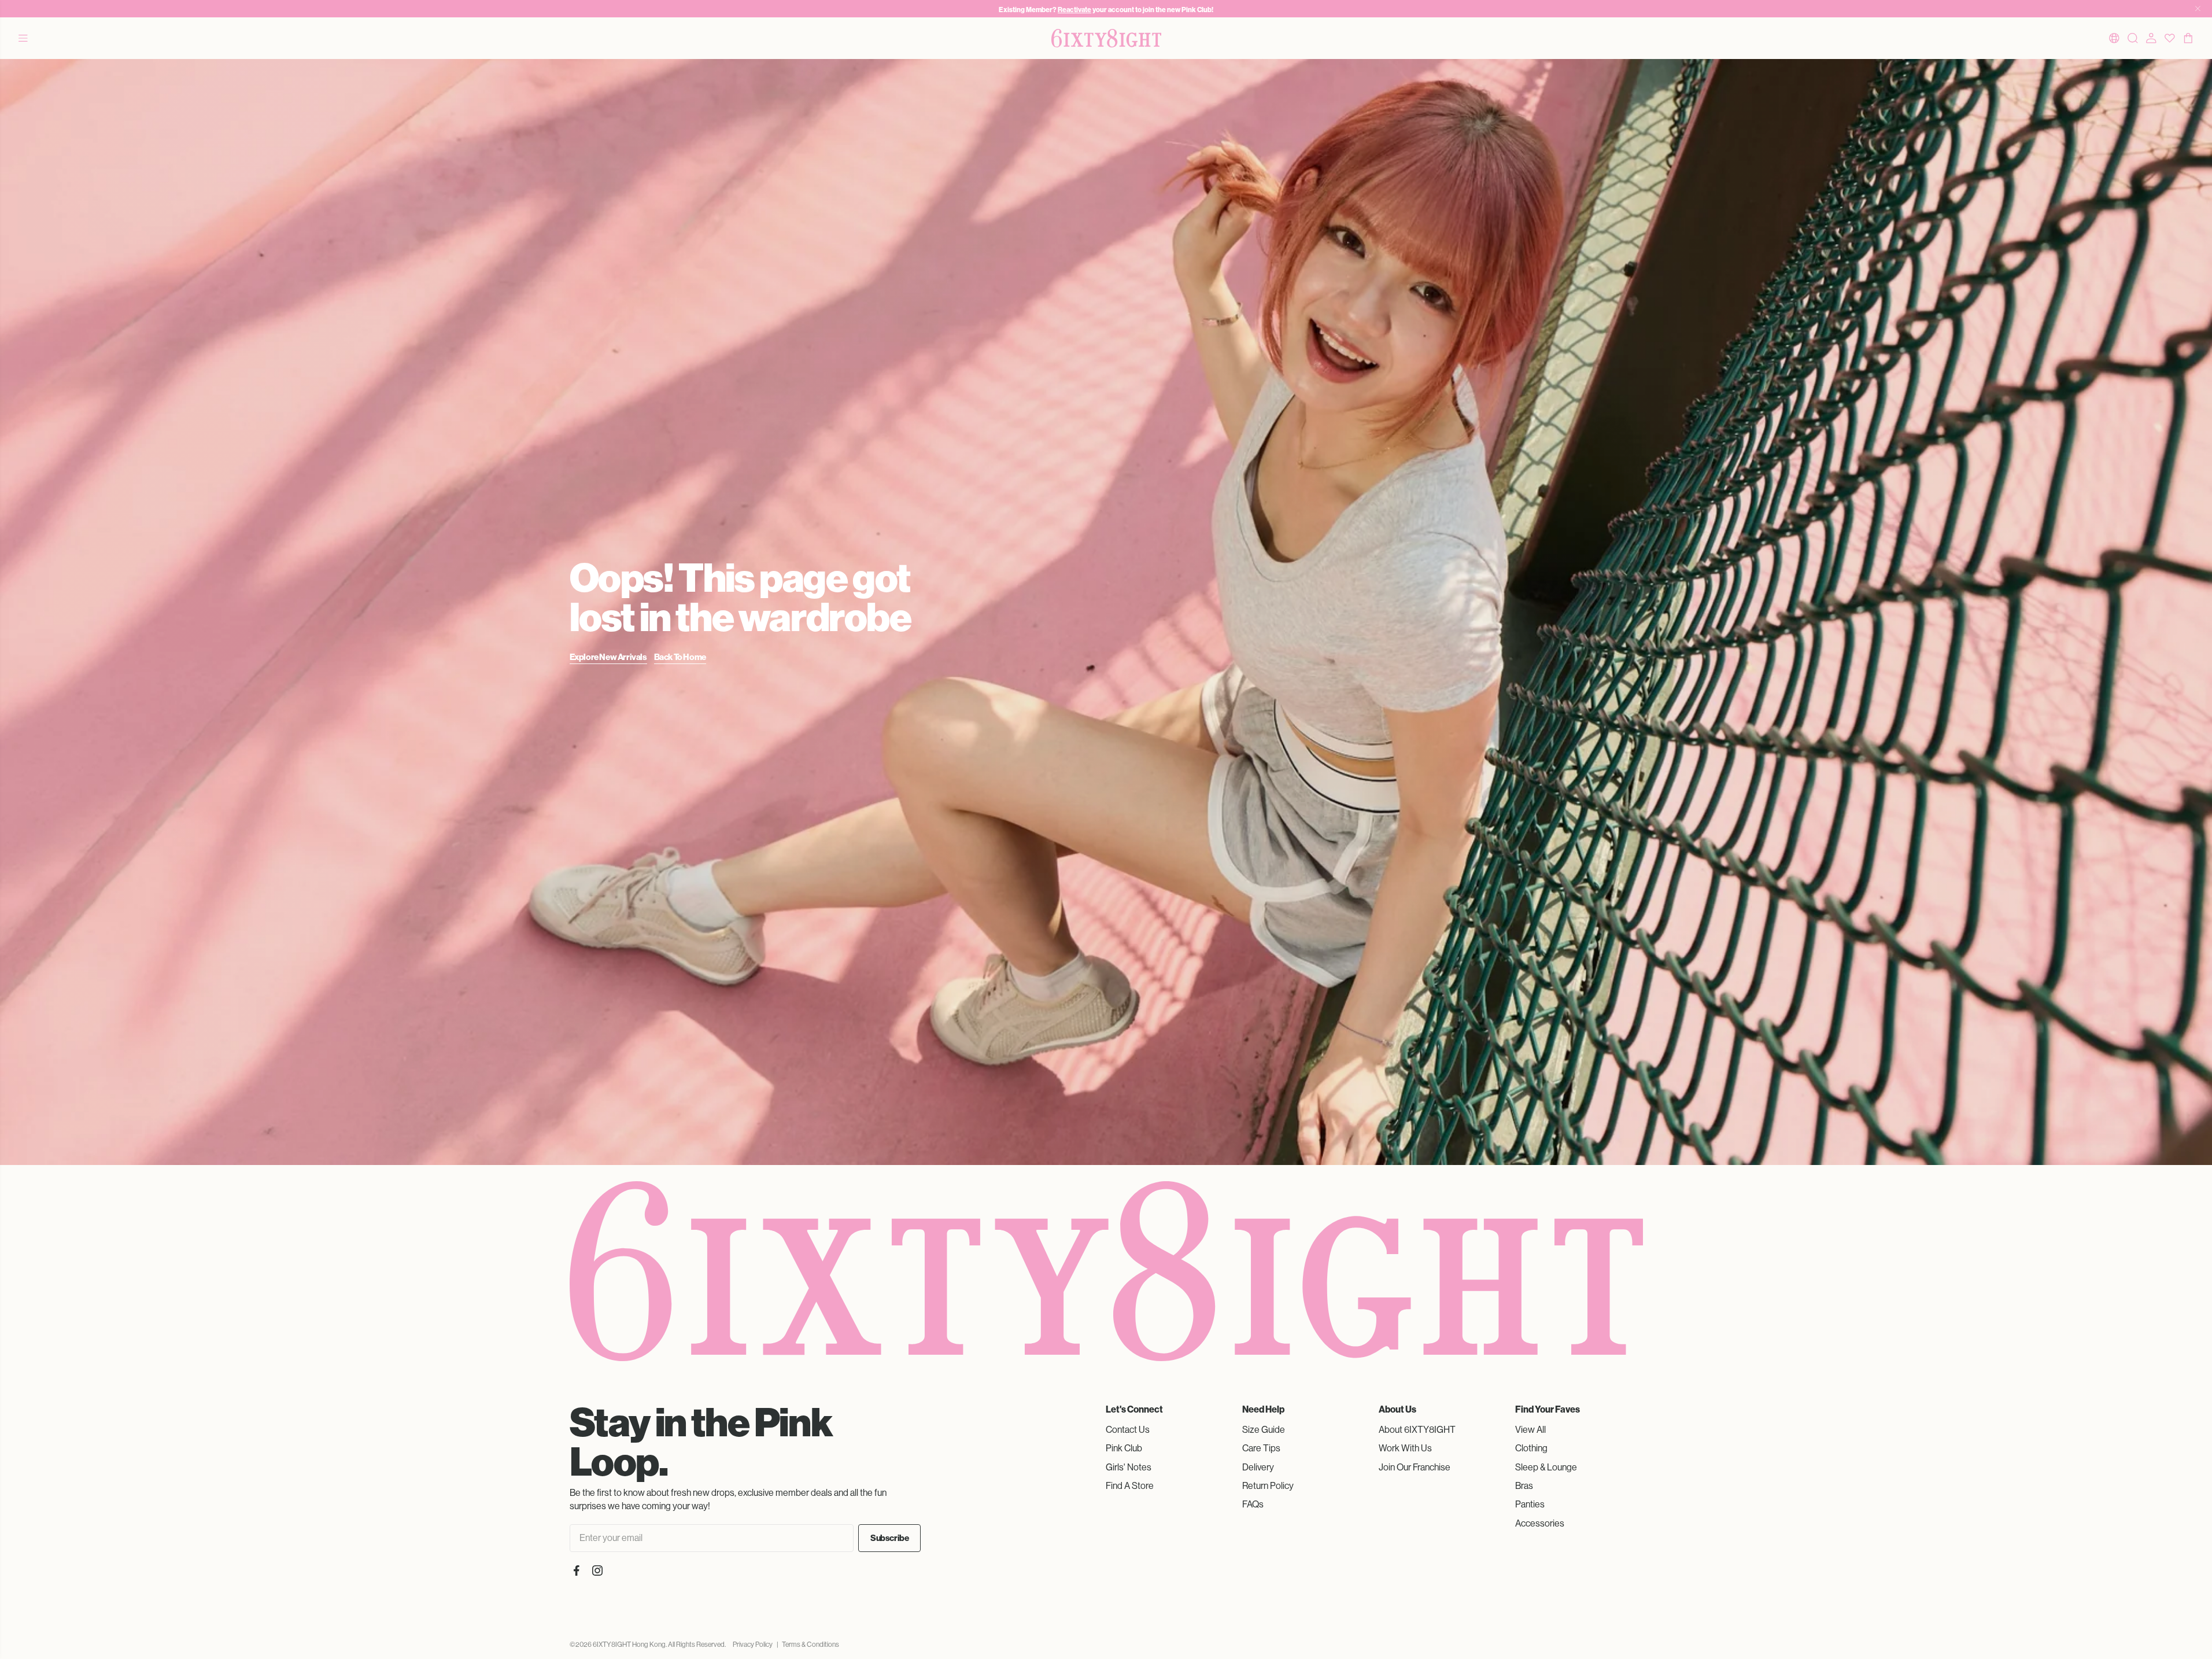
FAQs (1253, 1504)
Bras (1524, 1486)
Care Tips (1261, 1448)
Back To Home (680, 657)
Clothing (1531, 1448)
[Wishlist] (2170, 38)
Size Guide (1264, 1430)
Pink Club (1124, 1448)
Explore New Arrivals (608, 657)
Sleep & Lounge (1546, 1467)
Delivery (1258, 1467)
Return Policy (1268, 1486)
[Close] (2198, 9)
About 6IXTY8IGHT (1417, 1430)
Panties (1530, 1504)
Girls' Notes (1129, 1467)
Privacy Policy (753, 1645)
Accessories (1540, 1523)
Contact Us (1128, 1430)
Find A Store (1130, 1486)
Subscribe (889, 1538)
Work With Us (1405, 1448)
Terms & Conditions (810, 1645)
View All (1530, 1430)
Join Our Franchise (1415, 1467)
